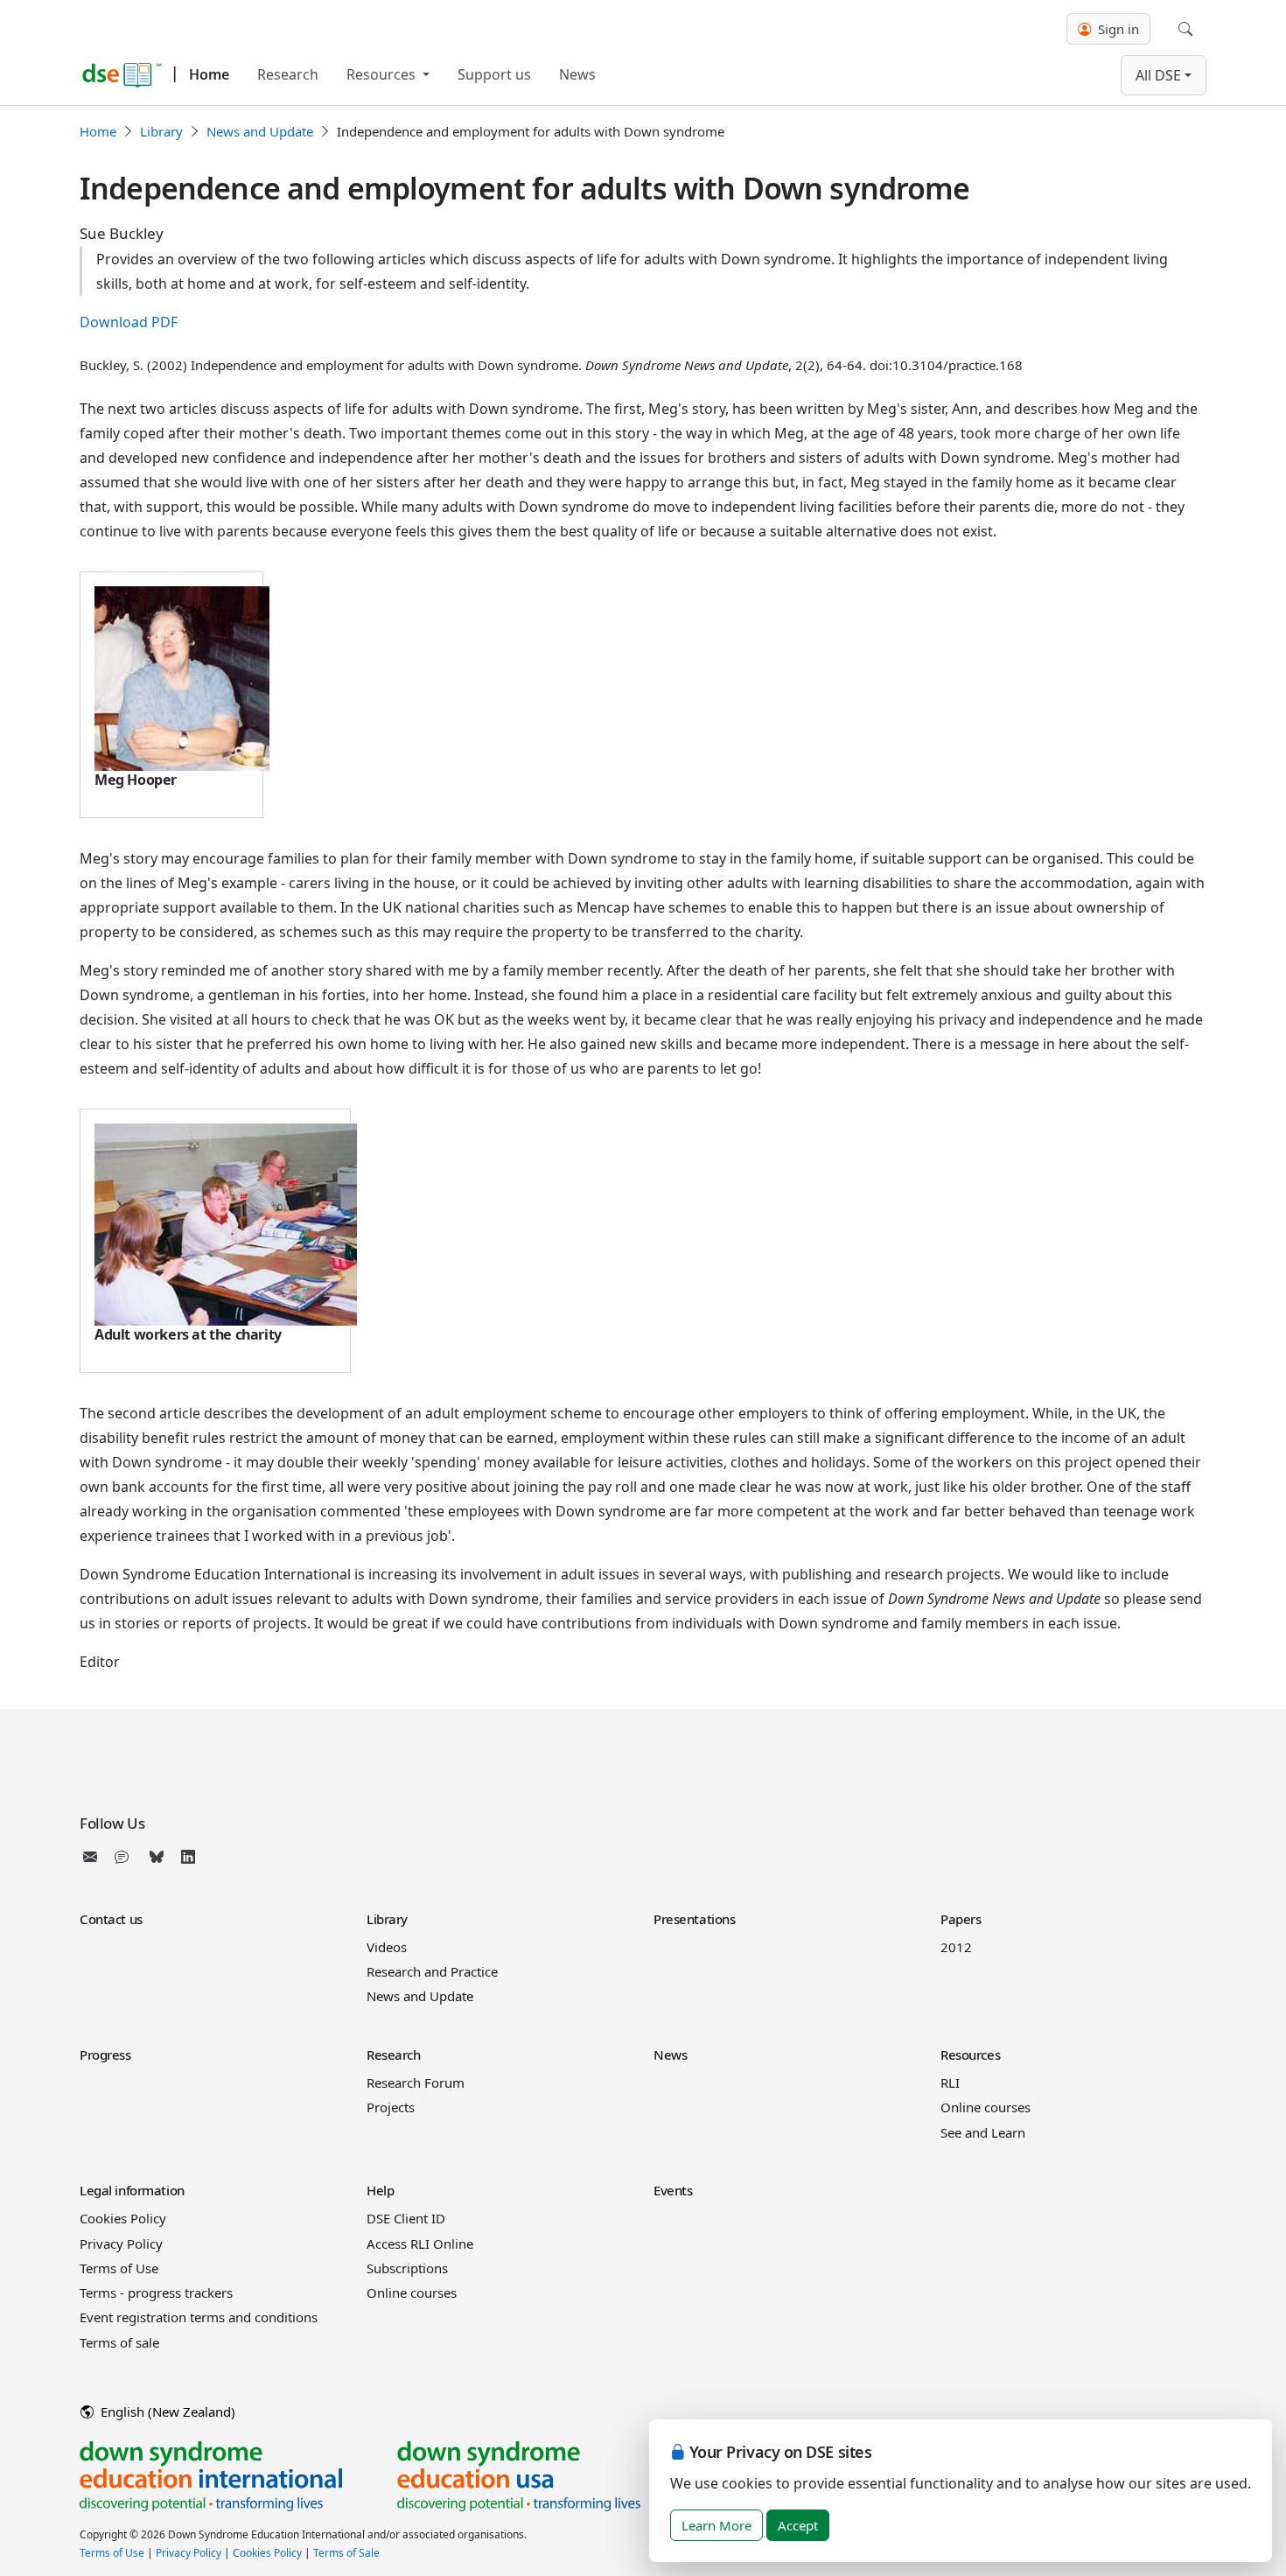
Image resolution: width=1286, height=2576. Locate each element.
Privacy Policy (121, 2243)
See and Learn (983, 2132)
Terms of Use (119, 2268)
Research (288, 74)
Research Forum (416, 2082)
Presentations (694, 1919)
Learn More (716, 2525)
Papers (961, 1919)
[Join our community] (125, 1857)
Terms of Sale (346, 2553)
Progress (105, 2054)
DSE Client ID (406, 2218)
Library (161, 131)
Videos (387, 1947)
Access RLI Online (420, 2243)
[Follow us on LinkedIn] (188, 1857)
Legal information (132, 2190)
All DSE (1158, 75)
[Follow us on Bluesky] (157, 1857)
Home (209, 74)
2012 (956, 1947)
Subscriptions (407, 2268)
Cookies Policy (123, 2218)
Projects (391, 2107)
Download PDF (129, 322)
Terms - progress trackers (156, 2292)
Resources (383, 74)
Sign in (1117, 29)
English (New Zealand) (166, 2411)
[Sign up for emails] (94, 1857)
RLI (950, 2082)
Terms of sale (119, 2342)
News (577, 74)
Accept (798, 2525)
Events (673, 2190)
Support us (494, 74)
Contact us (111, 1919)
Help (380, 2190)
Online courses (985, 2107)
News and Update (260, 131)
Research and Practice (432, 1971)
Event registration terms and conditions (199, 2317)
